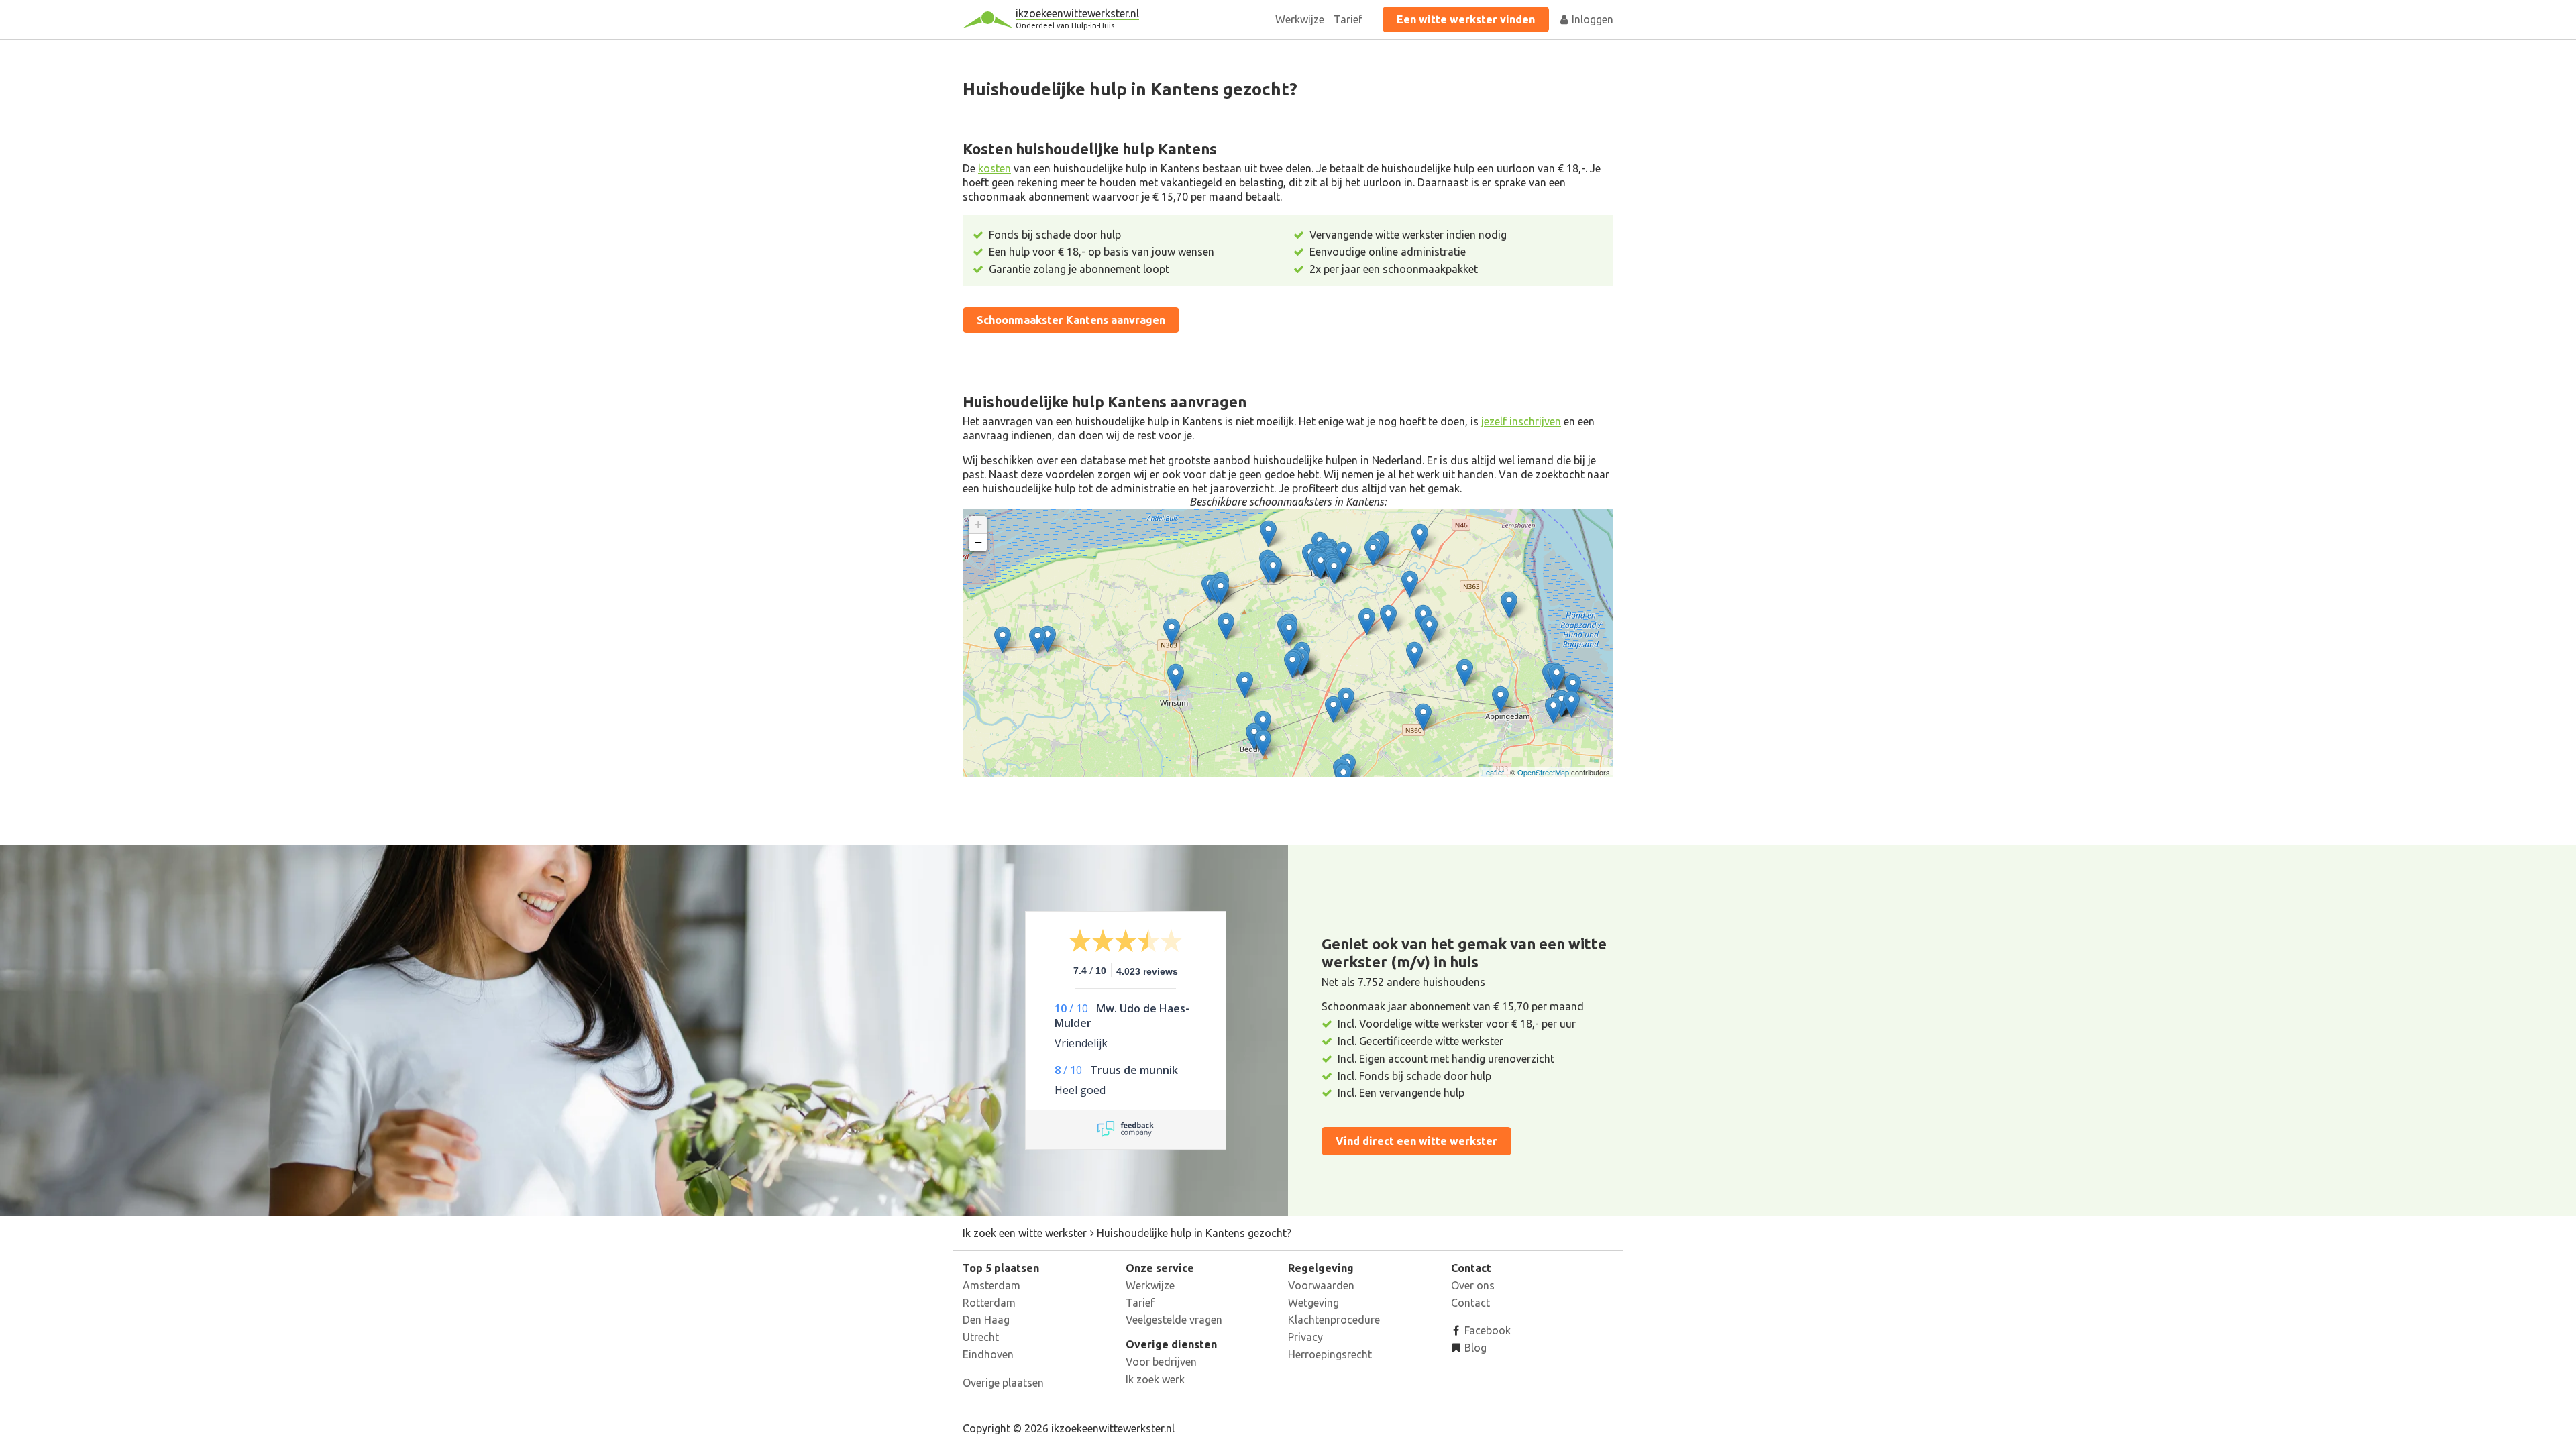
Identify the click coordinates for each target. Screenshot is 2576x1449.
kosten (995, 168)
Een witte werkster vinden (1466, 19)
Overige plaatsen (1003, 1383)
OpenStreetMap (1543, 772)
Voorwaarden (1321, 1285)
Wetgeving (1313, 1303)
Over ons (1473, 1285)
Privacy (1305, 1337)
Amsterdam (991, 1285)
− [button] (978, 542)
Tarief (1348, 19)
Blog (1474, 1348)
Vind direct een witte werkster (1416, 1141)
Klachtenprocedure (1334, 1320)
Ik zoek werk (1155, 1379)
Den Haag (986, 1320)
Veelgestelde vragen (1174, 1320)
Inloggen (1591, 19)
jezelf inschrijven (1521, 421)
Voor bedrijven (1161, 1362)
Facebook (1486, 1330)
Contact (1470, 1303)
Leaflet (1493, 772)
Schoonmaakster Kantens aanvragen (1071, 320)
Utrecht (981, 1337)
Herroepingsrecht (1330, 1354)
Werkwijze (1300, 19)
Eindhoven (988, 1354)
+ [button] (978, 524)
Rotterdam (989, 1303)
